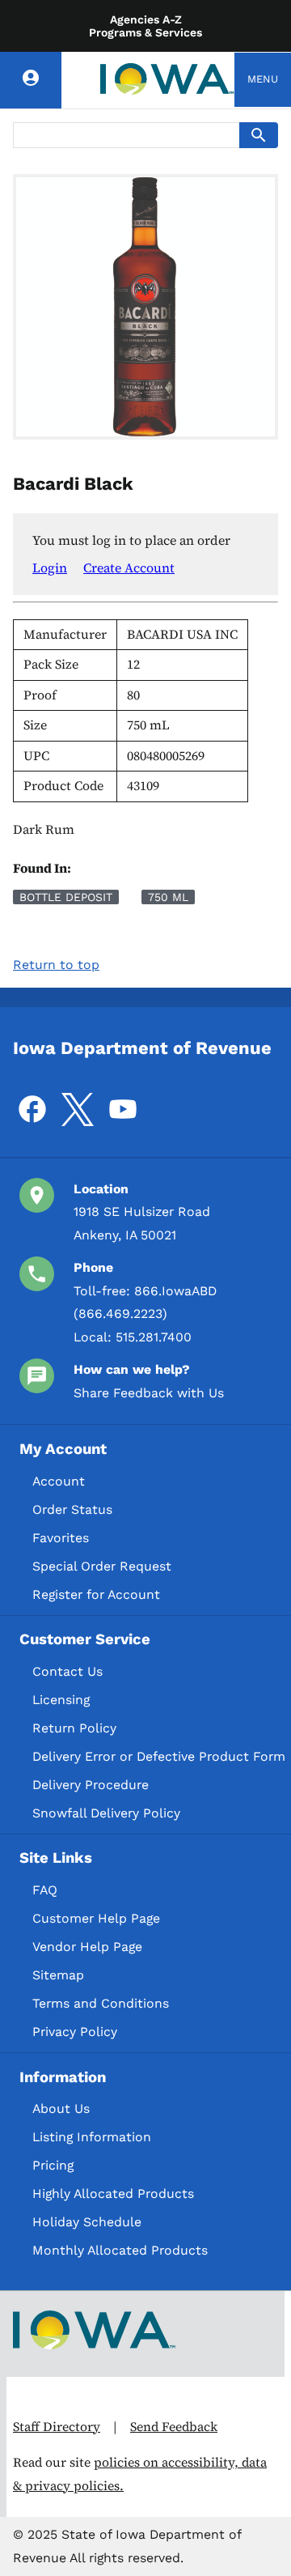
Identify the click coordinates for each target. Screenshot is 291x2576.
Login (50, 567)
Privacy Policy (75, 2032)
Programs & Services (145, 32)
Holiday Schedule (87, 2222)
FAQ (45, 1890)
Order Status (72, 1509)
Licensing (61, 1700)
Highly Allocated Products (113, 2193)
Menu (263, 79)
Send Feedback (174, 2427)
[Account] (31, 80)
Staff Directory (57, 2427)
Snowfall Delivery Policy (106, 1813)
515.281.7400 (154, 1337)
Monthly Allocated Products (120, 2250)
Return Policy (74, 1728)
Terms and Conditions (101, 2003)
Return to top (56, 965)
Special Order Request (102, 1566)
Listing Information (92, 2137)
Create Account (129, 567)
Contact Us (67, 1671)
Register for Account (96, 1594)
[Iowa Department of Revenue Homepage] (167, 80)
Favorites (61, 1538)
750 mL (168, 897)
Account (59, 1481)
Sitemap (58, 1975)
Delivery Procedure (91, 1785)
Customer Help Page (96, 1918)
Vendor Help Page (87, 1947)
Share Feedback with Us (149, 1393)
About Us (61, 2108)
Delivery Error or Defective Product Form (159, 1756)
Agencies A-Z (146, 19)
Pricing (53, 2165)
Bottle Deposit (66, 897)
